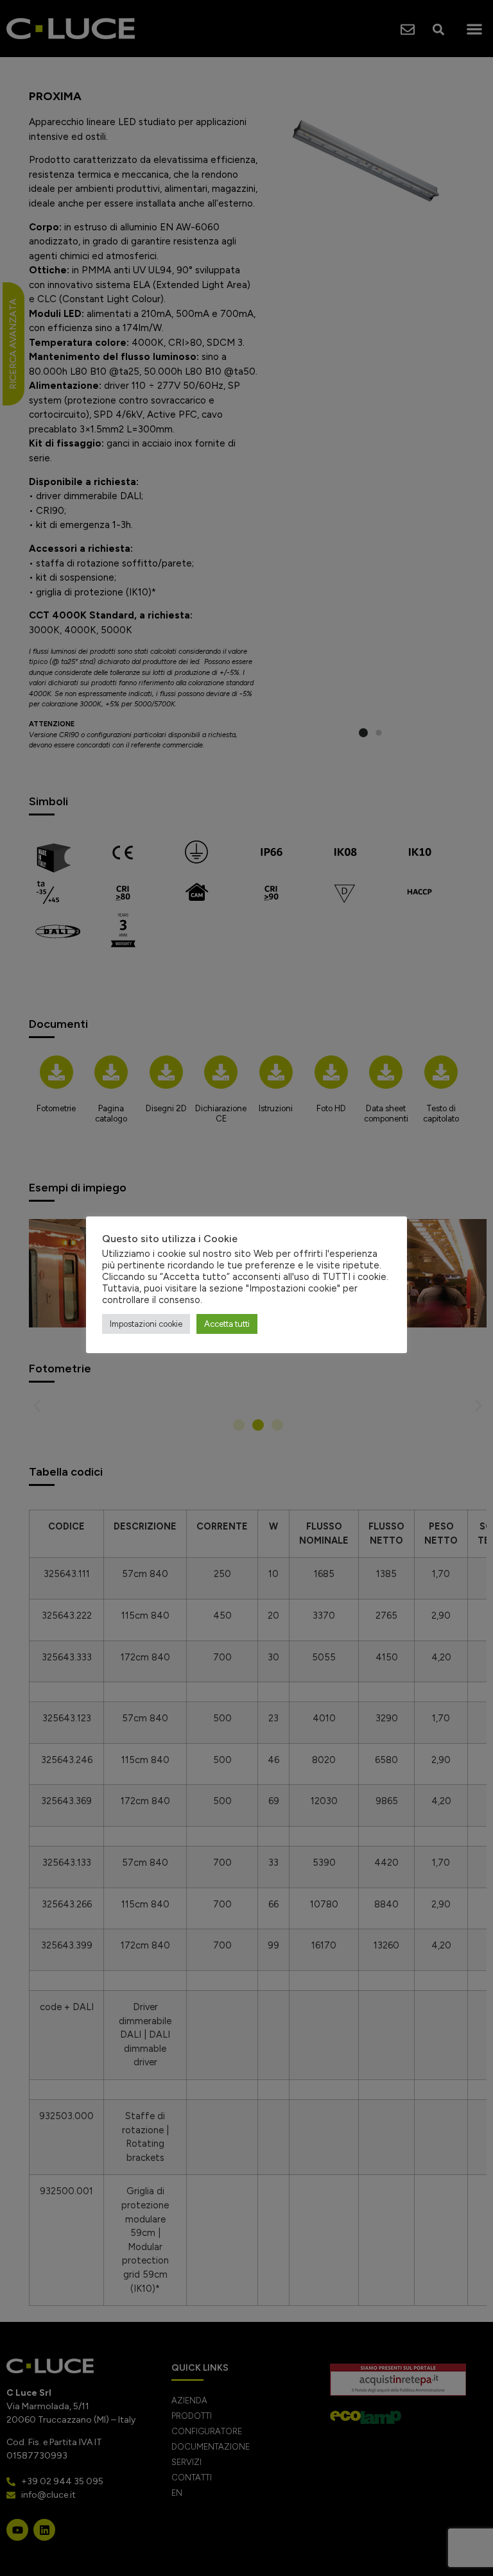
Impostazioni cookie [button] (146, 1324)
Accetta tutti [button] (227, 1324)
